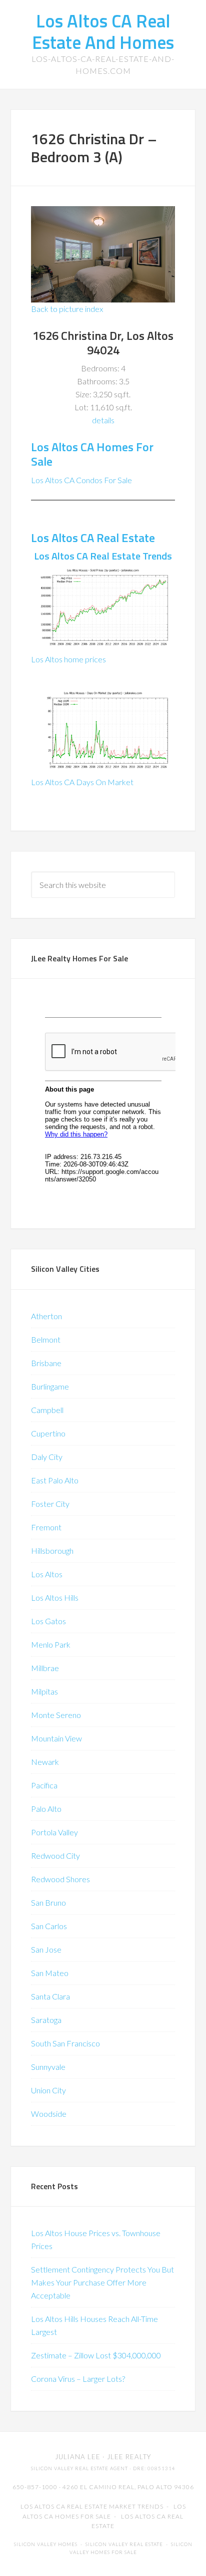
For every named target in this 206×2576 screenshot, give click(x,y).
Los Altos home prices (68, 659)
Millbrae (45, 1668)
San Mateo (50, 1973)
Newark (45, 1762)
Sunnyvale (48, 2067)
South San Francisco (65, 2043)
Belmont (46, 1339)
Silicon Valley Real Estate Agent (79, 2468)
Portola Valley (54, 1832)
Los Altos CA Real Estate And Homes (103, 31)
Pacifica (44, 1785)
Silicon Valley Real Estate (124, 2544)
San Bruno (48, 1902)
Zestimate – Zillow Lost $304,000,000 (96, 2355)
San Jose (46, 1949)
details (103, 420)
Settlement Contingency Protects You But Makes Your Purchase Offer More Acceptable (102, 2282)
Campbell (47, 1410)
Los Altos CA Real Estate (93, 538)
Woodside (49, 2114)
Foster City (50, 1504)
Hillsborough (52, 1551)
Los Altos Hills (55, 1597)
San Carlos (49, 1926)
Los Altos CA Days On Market (82, 782)
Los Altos (47, 1574)
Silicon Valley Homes (46, 2544)
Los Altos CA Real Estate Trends (103, 556)
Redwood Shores (60, 1879)
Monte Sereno (56, 1715)
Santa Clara (50, 1996)
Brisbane (46, 1363)
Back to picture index (67, 309)
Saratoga (46, 2020)
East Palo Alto (55, 1480)
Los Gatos (48, 1621)
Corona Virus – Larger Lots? (78, 2379)
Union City (48, 2090)
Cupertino (48, 1433)
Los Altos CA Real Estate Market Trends (92, 2506)
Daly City (47, 1457)
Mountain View (56, 1738)
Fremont (46, 1527)
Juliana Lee (78, 2457)
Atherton (46, 1316)
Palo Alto (46, 1809)
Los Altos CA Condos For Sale (81, 480)
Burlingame (50, 1386)
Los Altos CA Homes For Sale (92, 454)
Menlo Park (51, 1644)
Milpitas (44, 1691)
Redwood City (55, 1856)
